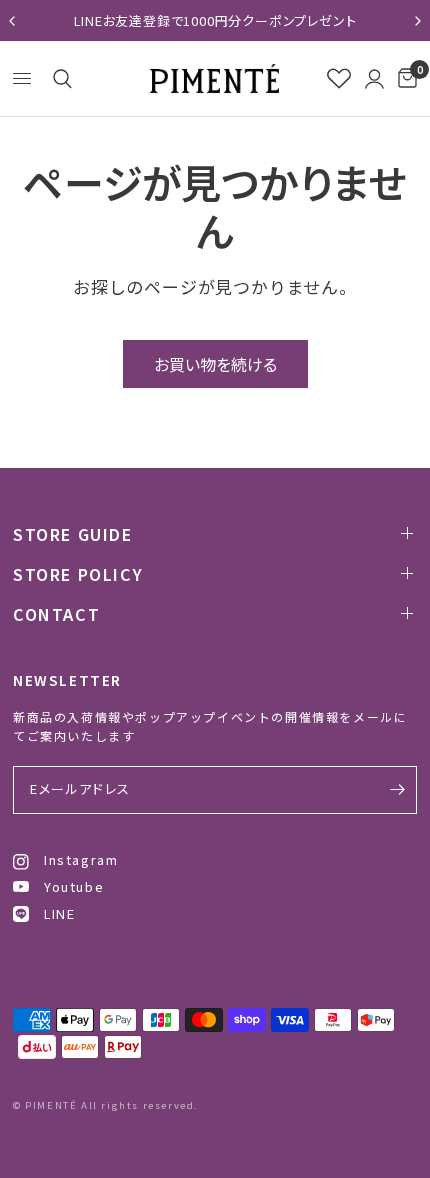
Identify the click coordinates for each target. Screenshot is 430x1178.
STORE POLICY (78, 574)
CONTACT (56, 614)
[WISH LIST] (339, 78)
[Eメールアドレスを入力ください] (397, 790)
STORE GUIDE (73, 534)
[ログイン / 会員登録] (374, 78)
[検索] (59, 79)
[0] (404, 78)
